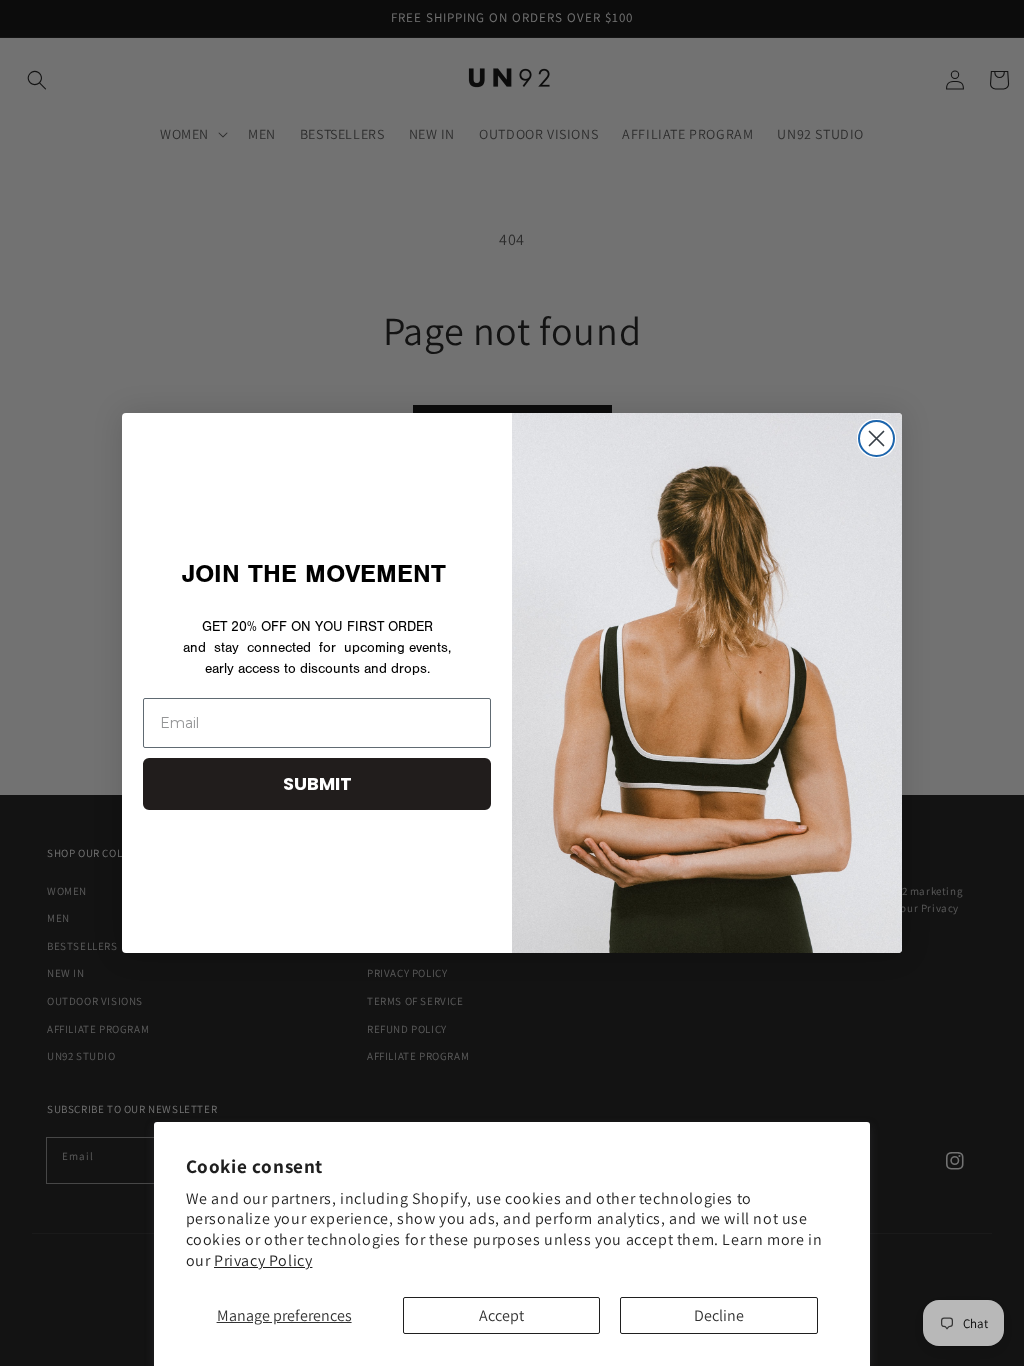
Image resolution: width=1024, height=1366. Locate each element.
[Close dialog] (876, 438)
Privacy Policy (263, 1260)
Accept (501, 1315)
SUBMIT (317, 783)
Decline (719, 1315)
